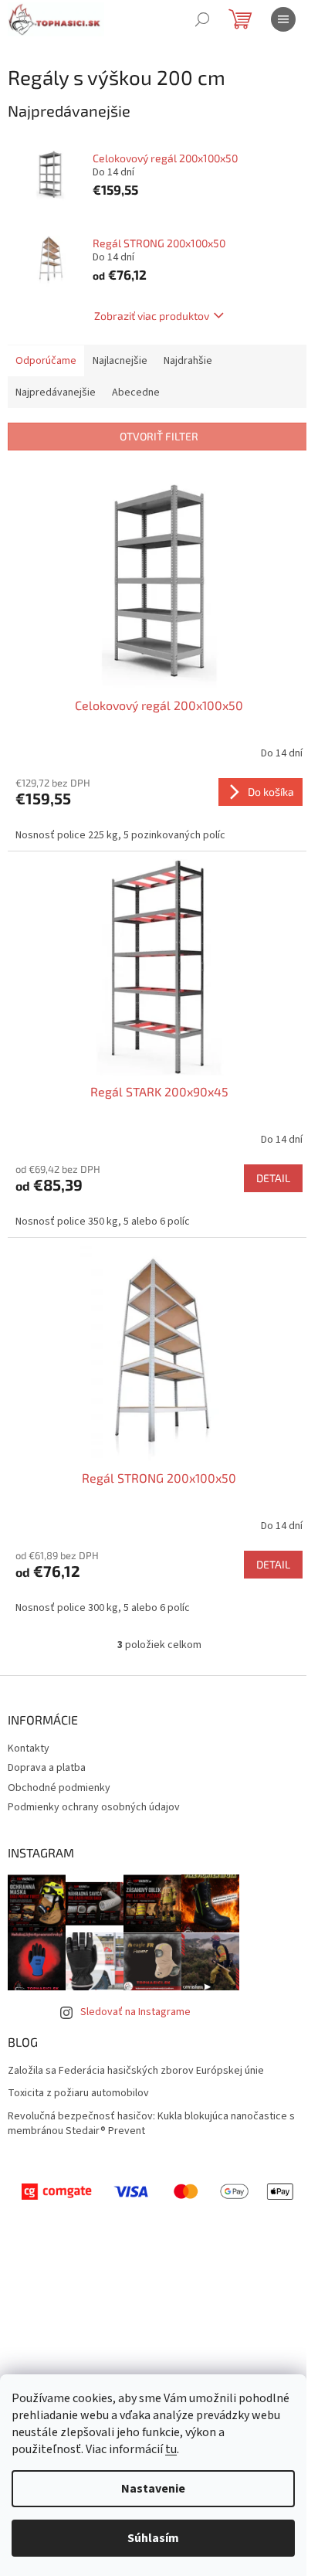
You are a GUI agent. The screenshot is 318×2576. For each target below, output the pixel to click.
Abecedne (136, 393)
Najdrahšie (188, 361)
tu (171, 2449)
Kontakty (29, 1748)
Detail (273, 1178)
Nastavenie (153, 2489)
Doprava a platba (47, 1768)
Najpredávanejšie (56, 393)
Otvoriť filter (159, 436)
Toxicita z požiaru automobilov (78, 2093)
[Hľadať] (202, 19)
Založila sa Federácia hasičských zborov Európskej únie (136, 2071)
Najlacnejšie (120, 361)
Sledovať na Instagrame (135, 2012)
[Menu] (283, 19)
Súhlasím (153, 2538)
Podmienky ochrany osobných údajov (94, 1807)
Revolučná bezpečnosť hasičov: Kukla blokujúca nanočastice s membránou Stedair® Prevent (151, 2124)
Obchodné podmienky (59, 1788)
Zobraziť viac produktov (152, 316)
